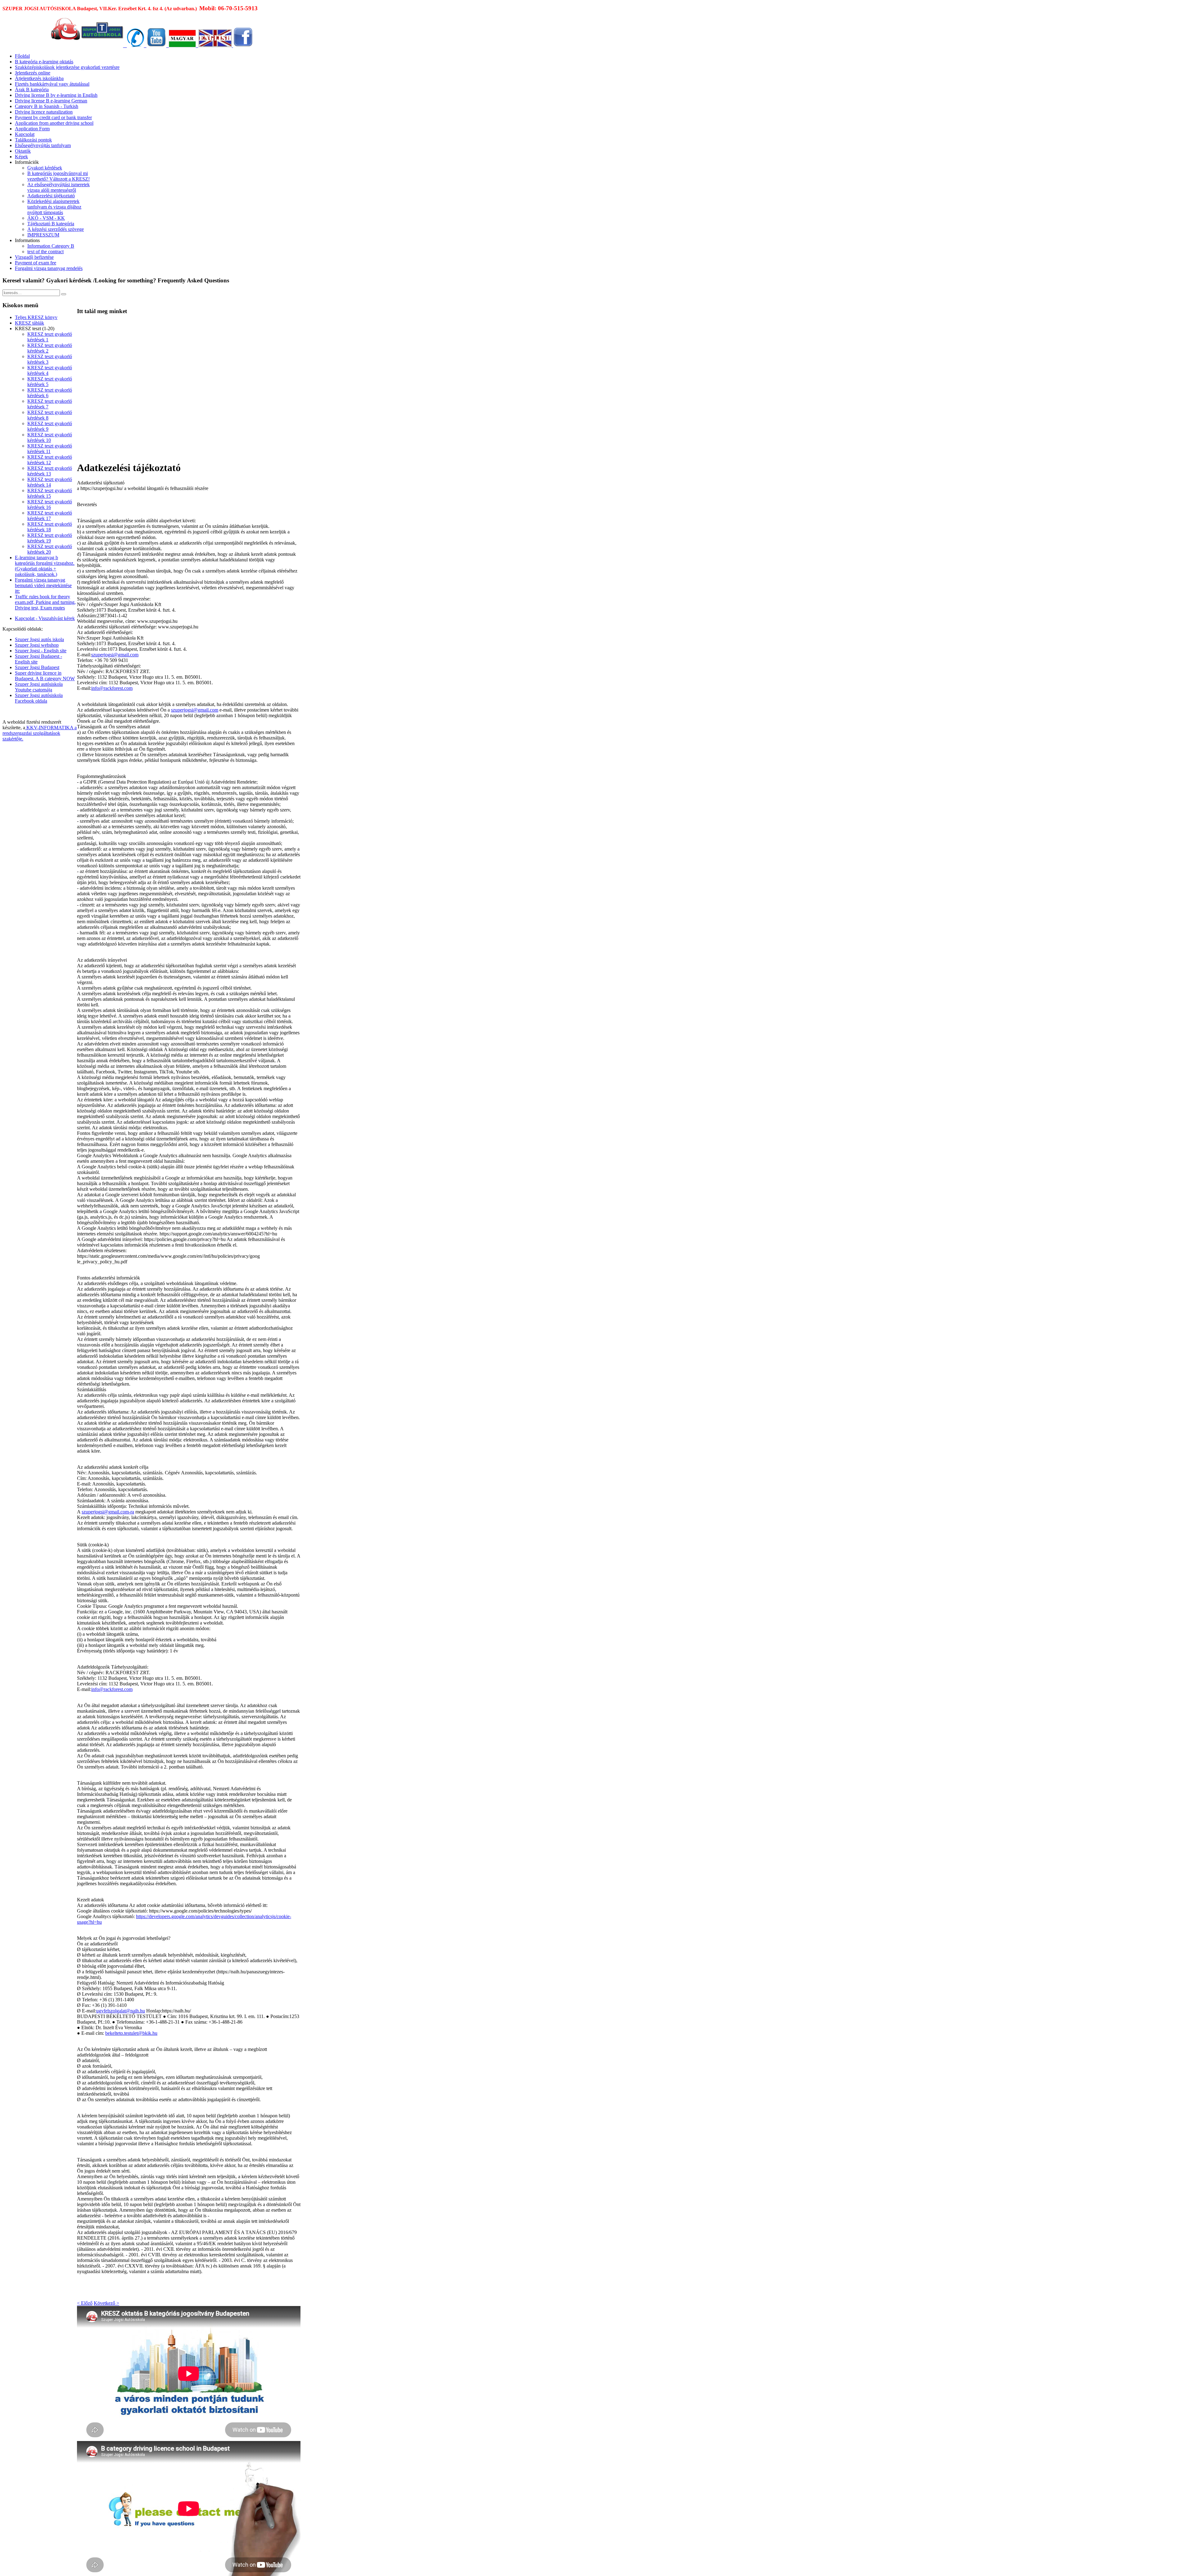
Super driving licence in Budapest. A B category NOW (45, 676)
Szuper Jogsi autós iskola (39, 639)
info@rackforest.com (112, 688)
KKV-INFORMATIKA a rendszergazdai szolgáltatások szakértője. (40, 733)
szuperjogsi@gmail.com (115, 655)
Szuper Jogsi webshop (37, 645)
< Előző (85, 2303)
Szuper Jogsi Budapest (37, 667)
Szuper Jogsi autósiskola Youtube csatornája (39, 687)
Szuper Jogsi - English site (41, 651)
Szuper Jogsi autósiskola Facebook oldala (39, 698)
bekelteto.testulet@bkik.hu (131, 2033)
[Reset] (64, 294)
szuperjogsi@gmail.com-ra (108, 1512)
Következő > (106, 2303)
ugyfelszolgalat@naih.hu (121, 2011)
